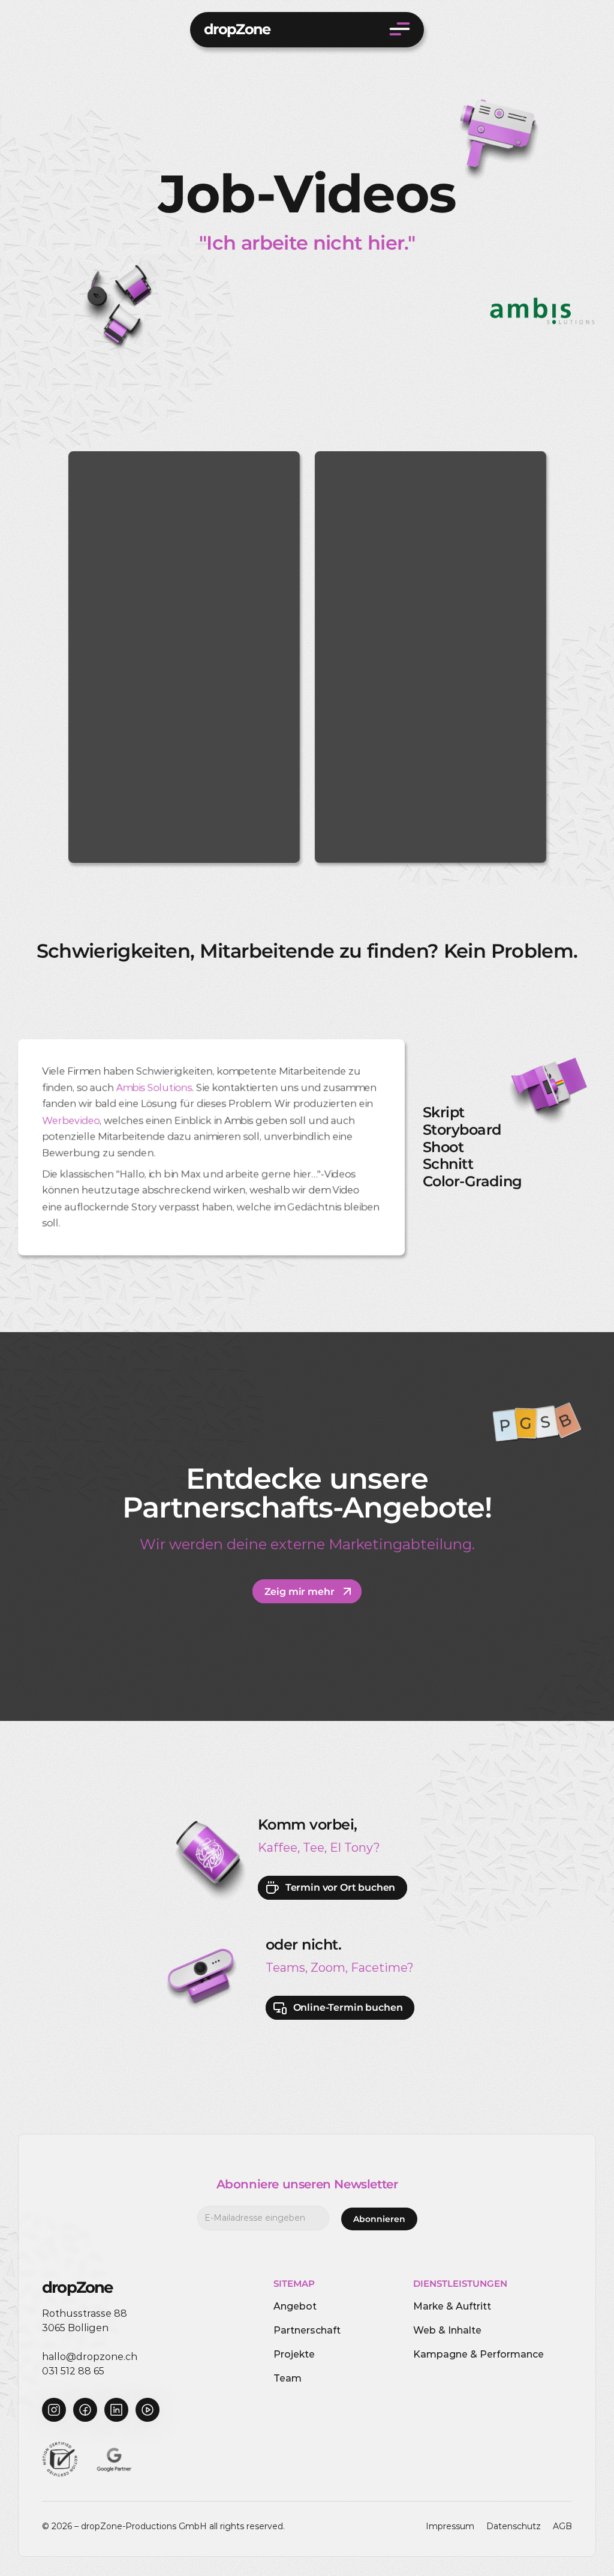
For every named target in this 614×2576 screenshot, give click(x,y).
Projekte (294, 2354)
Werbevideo (71, 1121)
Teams (285, 1968)
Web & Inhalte (447, 2330)
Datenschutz (514, 2526)
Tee (314, 1848)
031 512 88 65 (73, 2371)
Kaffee (278, 1848)
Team (288, 2378)
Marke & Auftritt (452, 2306)
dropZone (237, 29)
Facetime (379, 1968)
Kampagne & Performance (478, 2354)
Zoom (328, 1968)
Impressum (450, 2526)
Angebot (295, 2306)
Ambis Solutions (154, 1088)
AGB (562, 2526)
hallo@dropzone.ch (90, 2357)
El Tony (352, 1848)
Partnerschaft (307, 2330)
